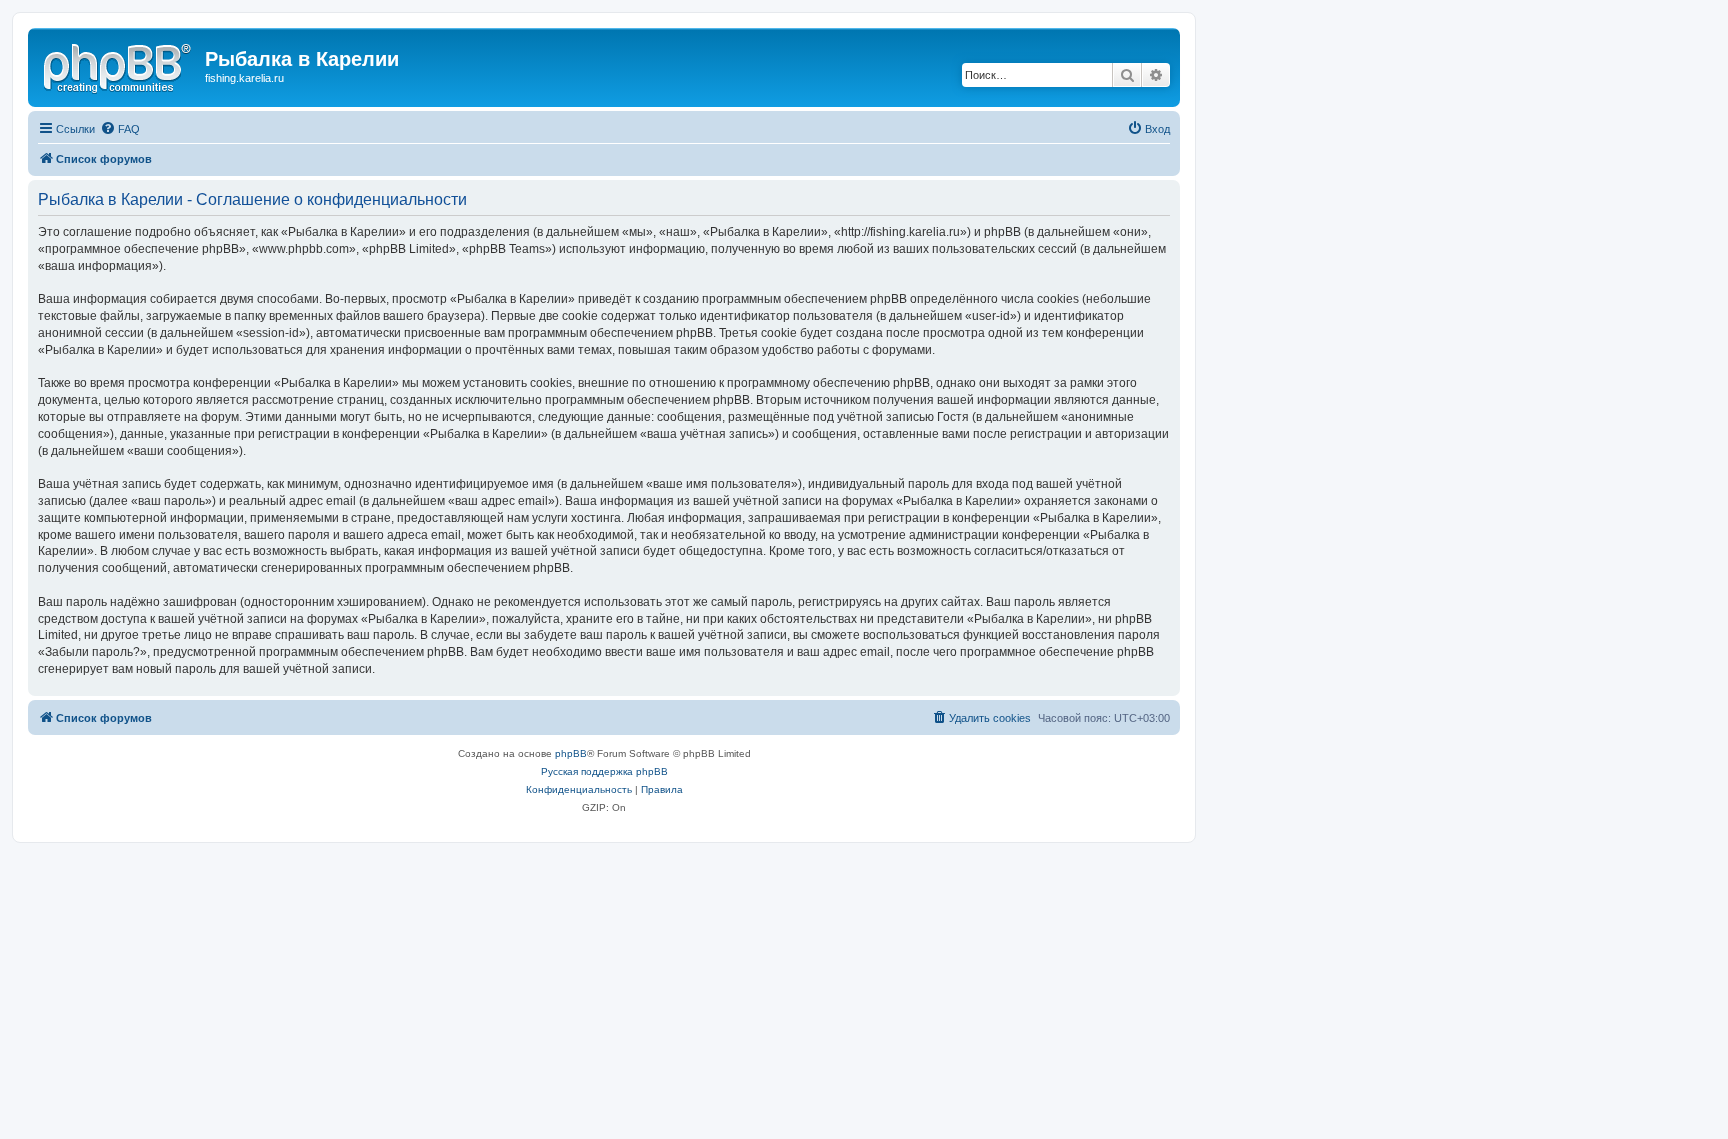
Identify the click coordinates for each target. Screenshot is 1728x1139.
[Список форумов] (119, 65)
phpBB (571, 753)
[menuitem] (120, 129)
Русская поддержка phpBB (604, 771)
